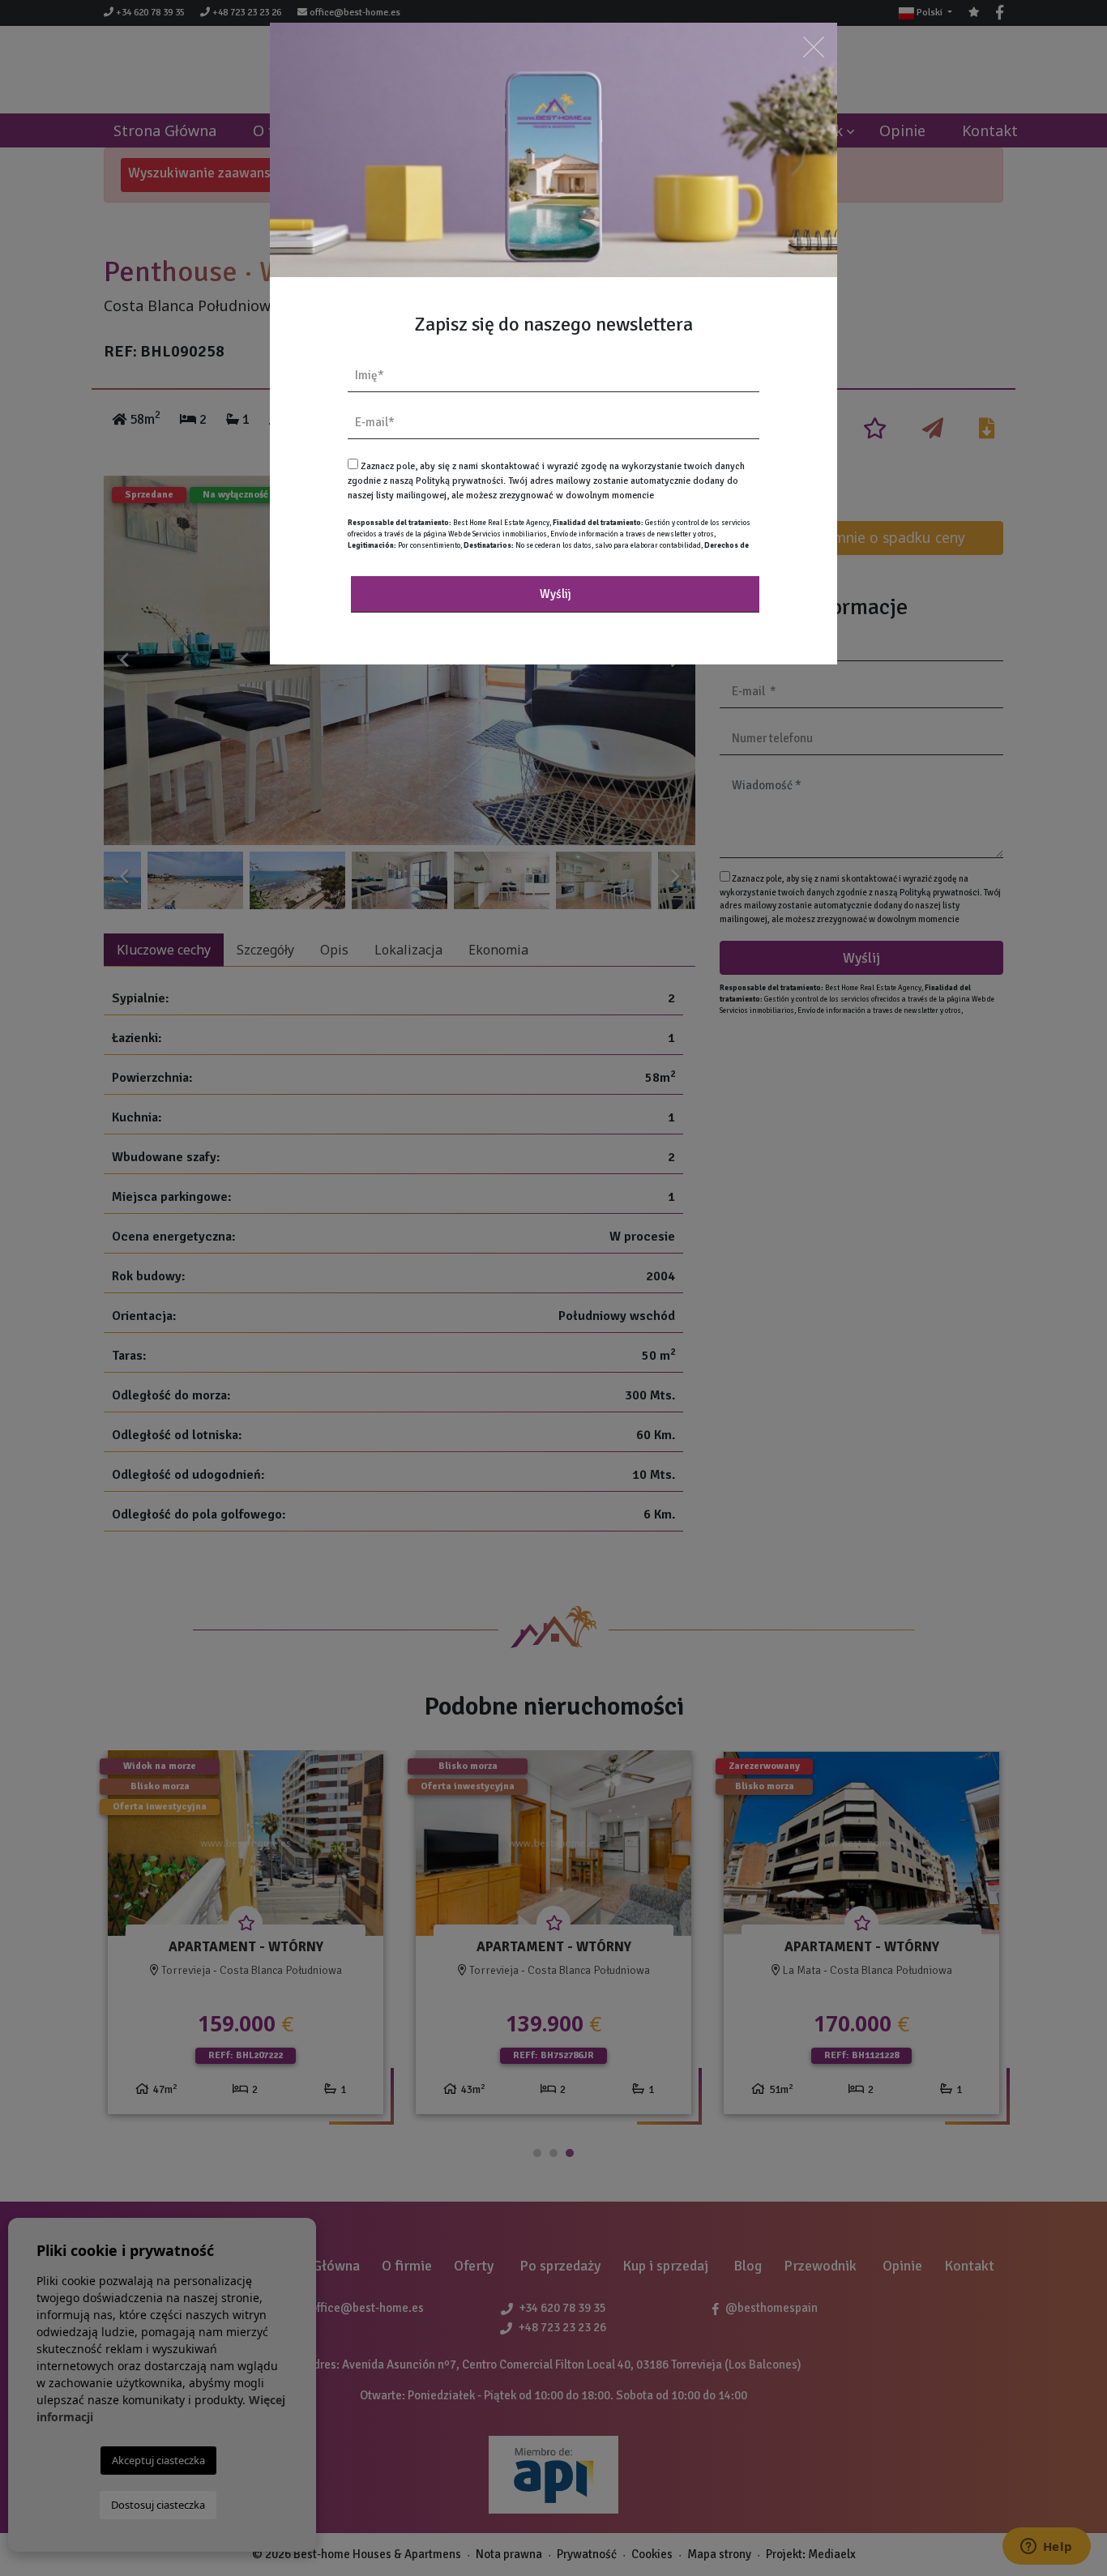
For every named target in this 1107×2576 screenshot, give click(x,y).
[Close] (814, 47)
